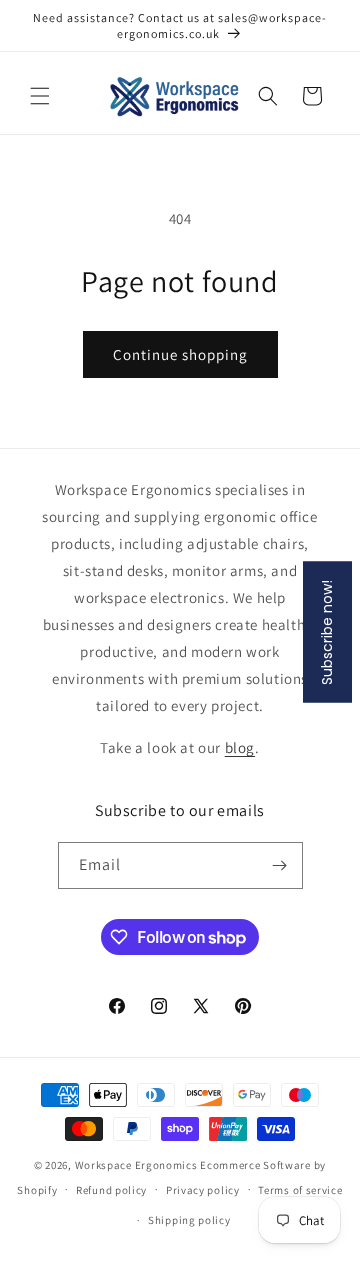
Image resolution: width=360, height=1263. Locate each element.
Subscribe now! (327, 631)
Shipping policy (189, 1220)
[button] (40, 96)
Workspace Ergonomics (136, 1165)
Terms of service (300, 1190)
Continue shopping (180, 354)
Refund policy (111, 1190)
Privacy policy (203, 1190)
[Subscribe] (280, 865)
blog (240, 747)
